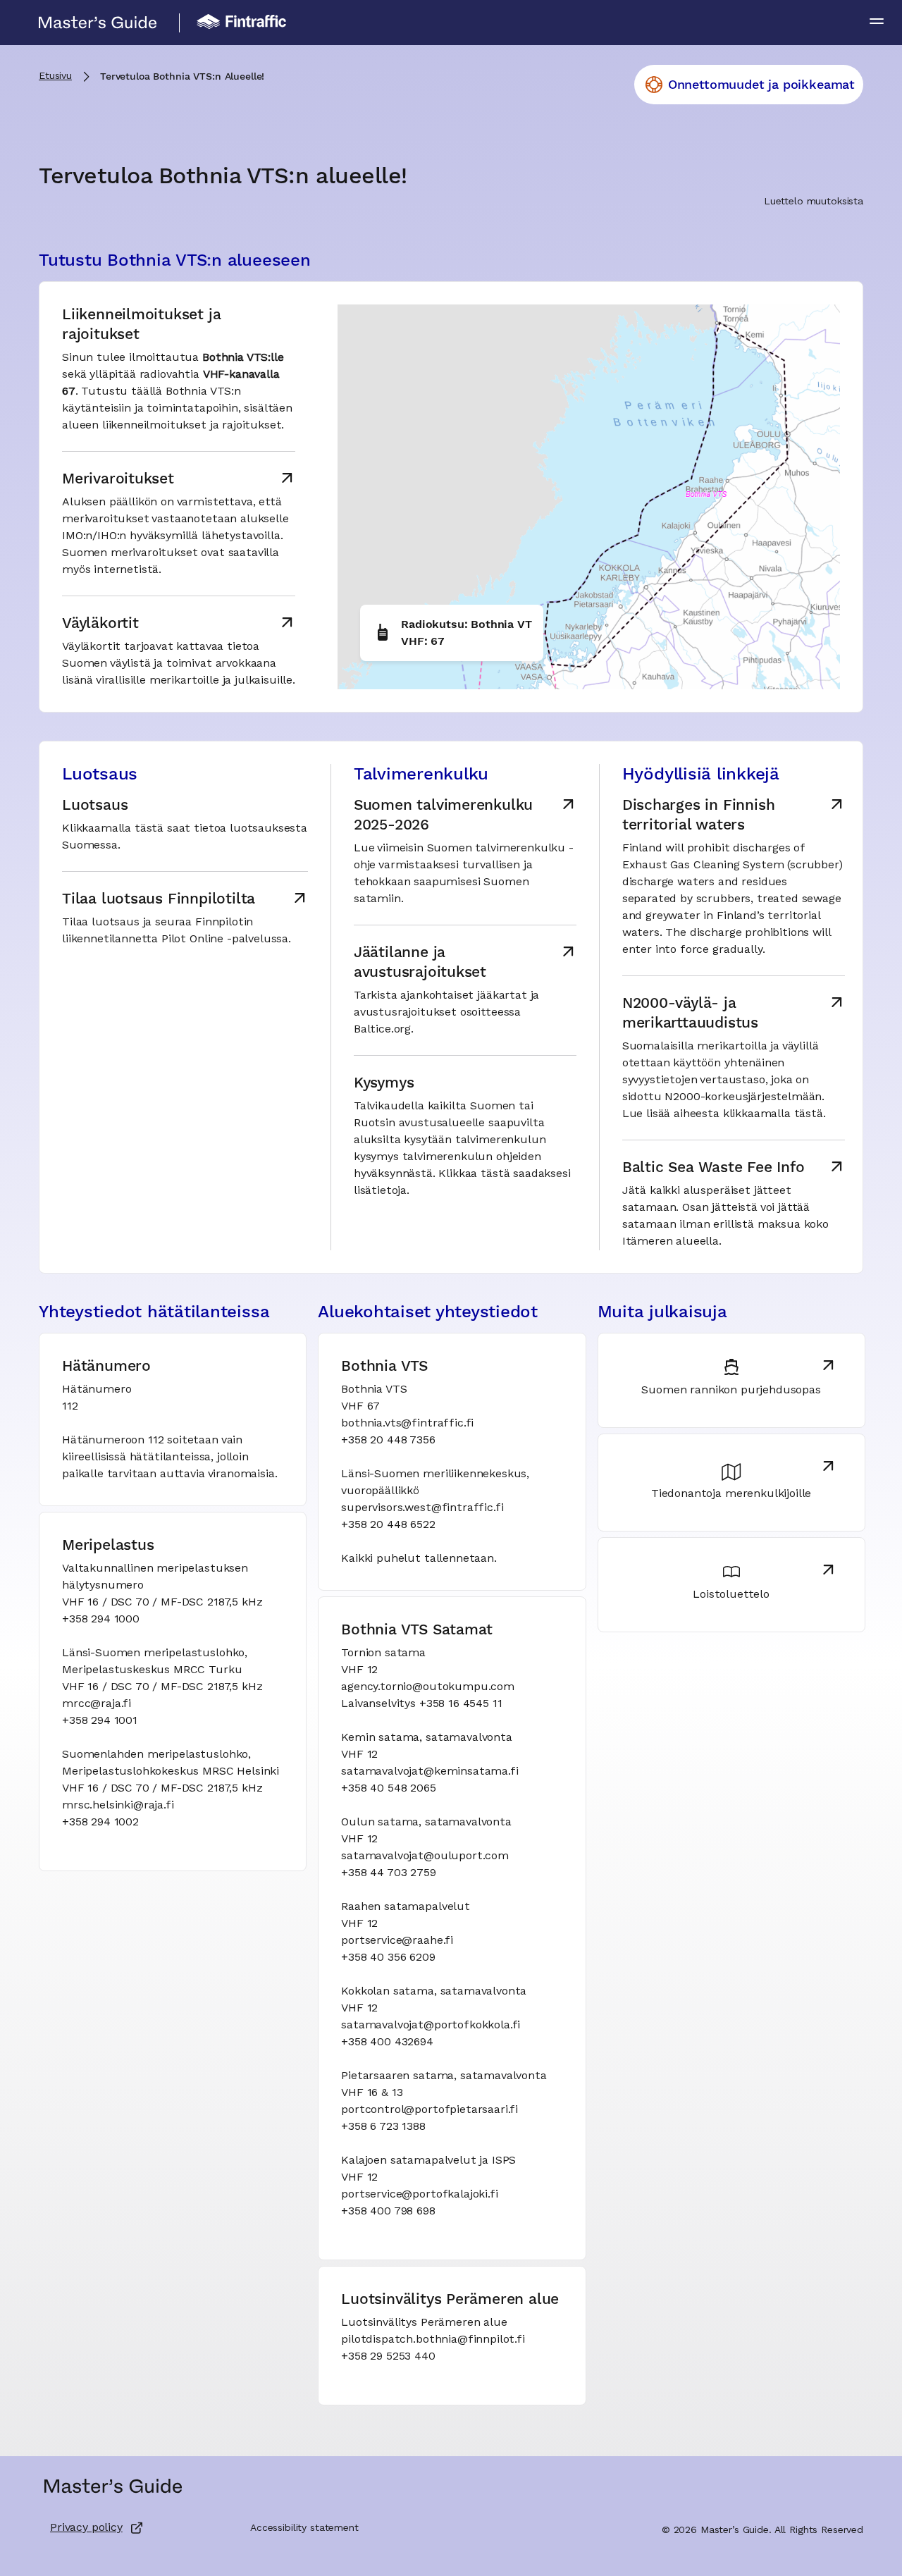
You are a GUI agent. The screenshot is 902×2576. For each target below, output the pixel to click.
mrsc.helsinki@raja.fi (118, 1806)
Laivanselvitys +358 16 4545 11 (421, 1704)
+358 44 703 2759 (388, 1873)
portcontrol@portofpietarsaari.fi (430, 2110)
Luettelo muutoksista (814, 202)
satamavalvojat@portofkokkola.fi (431, 2026)
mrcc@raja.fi (97, 1704)
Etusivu (55, 76)
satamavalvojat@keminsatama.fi (430, 1772)
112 (70, 1407)
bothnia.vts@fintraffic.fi (407, 1424)
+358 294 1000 (101, 1620)
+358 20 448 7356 (388, 1441)
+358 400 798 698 (388, 2212)
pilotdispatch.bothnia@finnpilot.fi (433, 2340)
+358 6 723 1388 (383, 2127)
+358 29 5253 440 (388, 2357)
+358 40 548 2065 (388, 1789)
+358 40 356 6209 (388, 1958)
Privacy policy (86, 2528)
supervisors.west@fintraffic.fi (422, 1508)
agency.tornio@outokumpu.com (428, 1687)
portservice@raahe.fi (397, 1941)
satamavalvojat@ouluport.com (425, 1856)
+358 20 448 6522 (388, 1525)
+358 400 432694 (387, 2042)
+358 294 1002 (100, 1823)
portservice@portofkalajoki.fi (419, 2195)
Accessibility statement (304, 2528)
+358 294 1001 (100, 1721)
